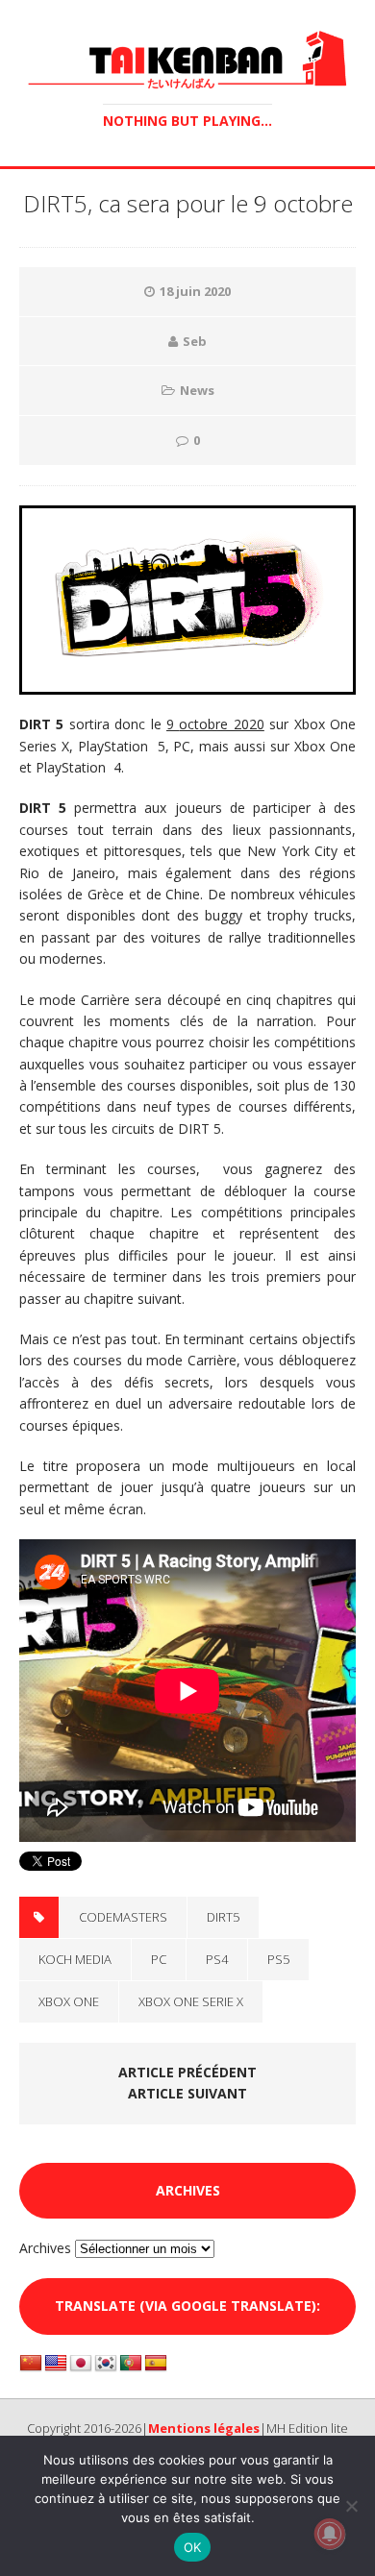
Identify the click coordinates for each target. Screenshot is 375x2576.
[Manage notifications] (330, 2534)
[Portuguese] (131, 2364)
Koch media (75, 1959)
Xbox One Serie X (191, 2001)
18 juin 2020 (195, 291)
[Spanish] (156, 2364)
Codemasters (123, 1917)
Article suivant (187, 2093)
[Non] (351, 2506)
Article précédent (187, 2072)
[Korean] (106, 2364)
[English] (56, 2364)
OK (193, 2547)
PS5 (278, 1959)
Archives (45, 2248)
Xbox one (69, 2001)
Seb (195, 341)
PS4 (217, 1959)
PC (159, 1959)
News (197, 390)
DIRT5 (223, 1917)
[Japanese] (81, 2364)
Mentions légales (204, 2428)
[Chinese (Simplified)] (31, 2364)
